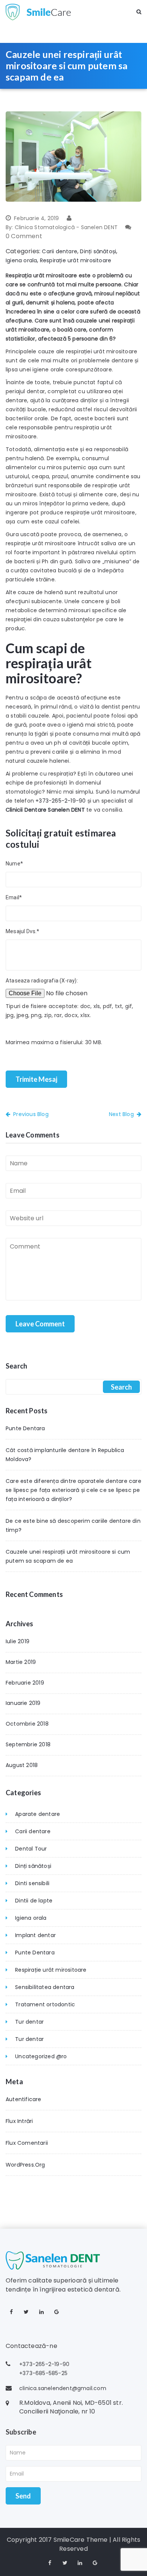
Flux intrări (19, 2121)
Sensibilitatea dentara (45, 1987)
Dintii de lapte (34, 1901)
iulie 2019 (18, 1641)
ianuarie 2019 (23, 1703)
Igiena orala (21, 260)
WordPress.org (25, 2165)
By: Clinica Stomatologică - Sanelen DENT (62, 227)
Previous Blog (31, 1114)
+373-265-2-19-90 (60, 801)
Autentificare (24, 2099)
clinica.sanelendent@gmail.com (63, 2388)
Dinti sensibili (32, 1883)
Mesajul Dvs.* (23, 931)
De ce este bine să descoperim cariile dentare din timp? (73, 1525)
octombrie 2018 (27, 1724)
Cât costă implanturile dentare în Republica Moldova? (65, 1455)
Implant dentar (35, 1935)
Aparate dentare (38, 1814)
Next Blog (121, 1114)
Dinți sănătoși (98, 251)
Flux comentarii (27, 2143)
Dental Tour (31, 1849)
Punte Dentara (25, 1428)
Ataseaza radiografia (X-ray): (42, 981)
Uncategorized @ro (41, 2056)
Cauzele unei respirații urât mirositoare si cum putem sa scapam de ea (68, 1556)
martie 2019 (21, 1662)
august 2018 (22, 1765)
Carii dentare (60, 251)
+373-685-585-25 (43, 2373)
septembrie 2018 (28, 1744)
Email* (14, 897)
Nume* (14, 864)
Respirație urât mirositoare (76, 260)
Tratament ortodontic (45, 2004)
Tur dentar (29, 2022)
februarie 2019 (25, 1683)
